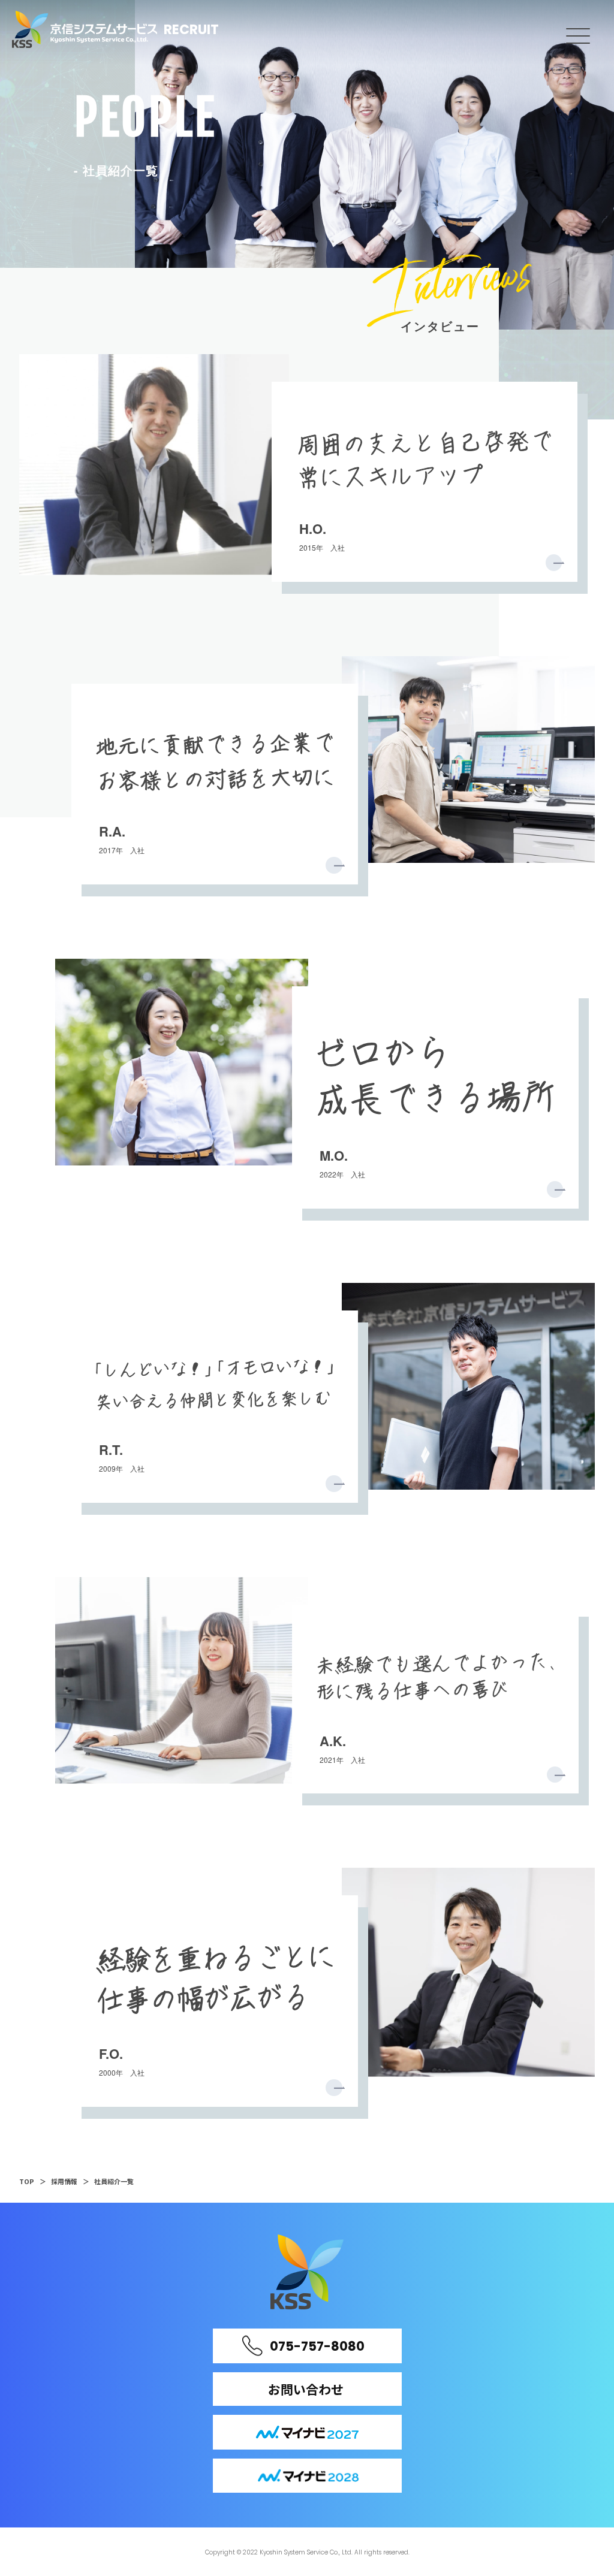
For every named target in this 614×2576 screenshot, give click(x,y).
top (27, 2181)
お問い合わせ (306, 2389)
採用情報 (64, 2181)
